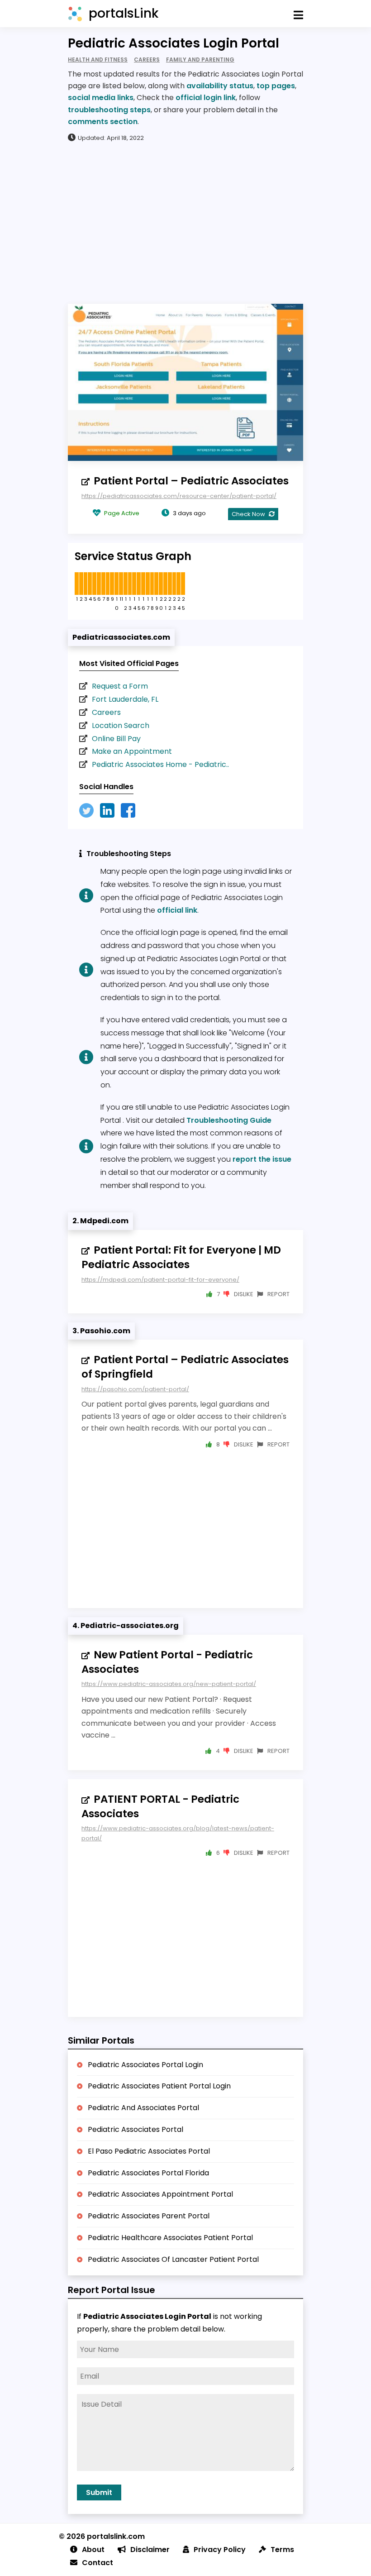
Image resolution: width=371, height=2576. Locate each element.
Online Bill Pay (116, 739)
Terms (282, 2550)
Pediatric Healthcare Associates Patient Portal (170, 2238)
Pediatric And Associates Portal (143, 2108)
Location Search (121, 725)
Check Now (249, 514)
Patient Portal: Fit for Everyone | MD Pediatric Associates (181, 1257)
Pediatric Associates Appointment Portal (160, 2194)
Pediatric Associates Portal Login (145, 2065)
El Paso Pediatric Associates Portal (149, 2151)
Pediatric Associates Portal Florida (148, 2173)
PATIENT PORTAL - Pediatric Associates (160, 1806)
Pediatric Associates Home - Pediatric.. (160, 764)
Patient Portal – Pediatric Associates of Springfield (185, 1367)
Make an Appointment (132, 751)
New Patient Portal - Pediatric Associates (167, 1662)
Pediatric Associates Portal (136, 2129)
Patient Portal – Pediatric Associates (191, 481)
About (93, 2550)
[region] (185, 222)
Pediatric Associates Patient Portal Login (159, 2086)
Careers (106, 712)
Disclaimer (150, 2550)
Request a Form (120, 686)
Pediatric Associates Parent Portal (149, 2216)
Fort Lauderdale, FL (125, 699)
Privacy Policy (220, 2550)
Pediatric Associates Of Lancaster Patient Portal (173, 2259)
